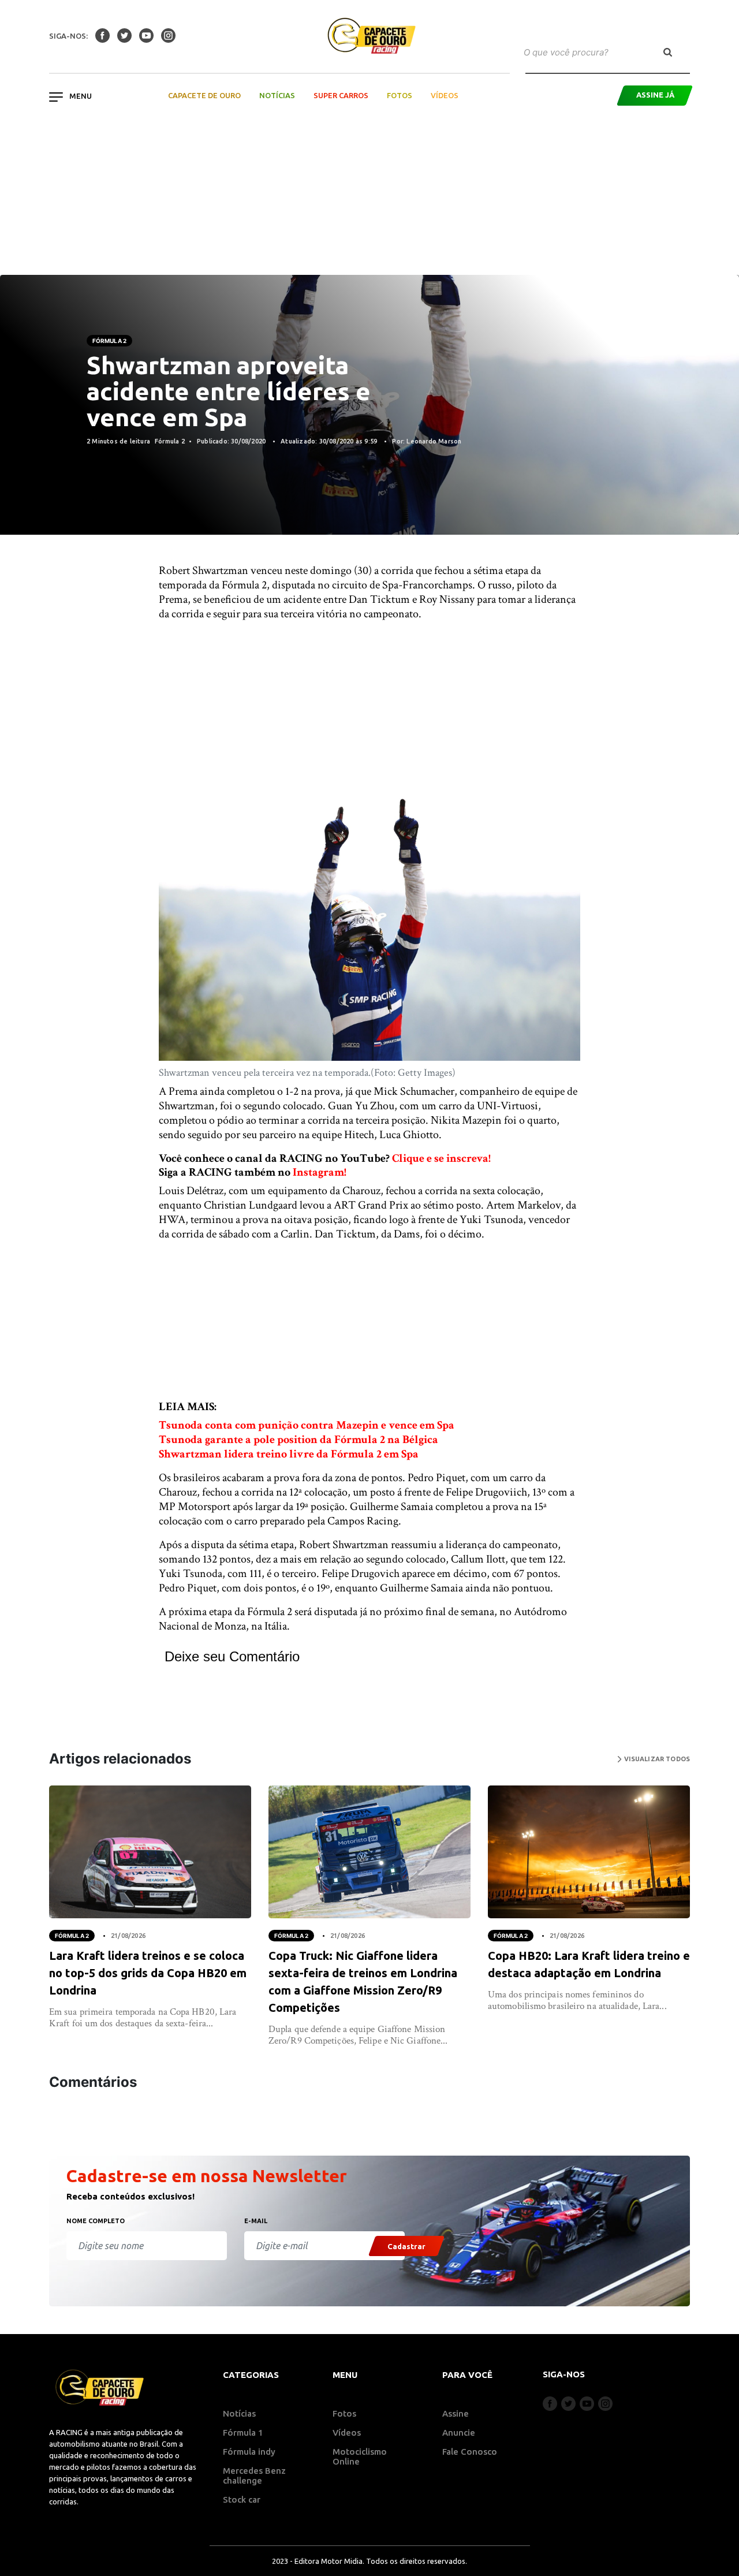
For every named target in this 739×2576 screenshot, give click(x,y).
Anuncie (459, 2433)
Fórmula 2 (109, 341)
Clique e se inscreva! (441, 1158)
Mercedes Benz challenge (254, 2476)
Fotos (400, 95)
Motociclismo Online (360, 2456)
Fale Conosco (470, 2452)
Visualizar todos (656, 1759)
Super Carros (341, 95)
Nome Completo (96, 2221)
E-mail (256, 2221)
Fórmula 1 (243, 2433)
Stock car (242, 2499)
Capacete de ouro (204, 95)
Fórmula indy (249, 2452)
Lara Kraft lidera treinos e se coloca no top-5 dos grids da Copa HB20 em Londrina (148, 1973)
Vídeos (445, 95)
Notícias (277, 95)
